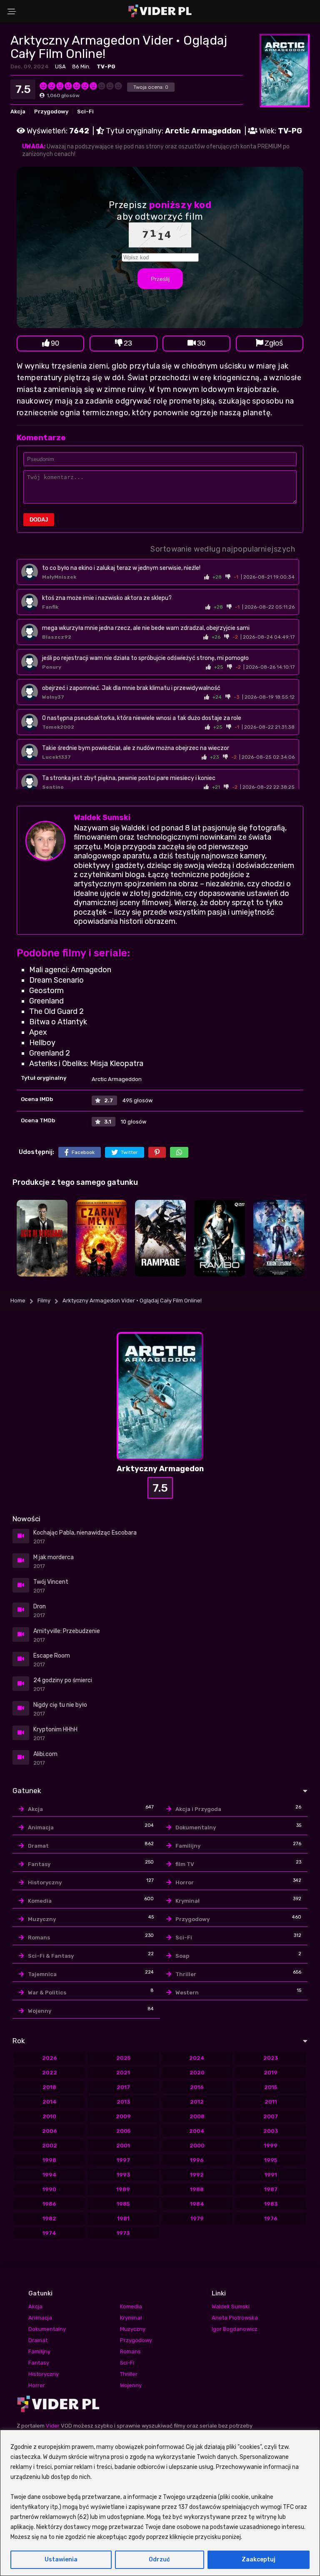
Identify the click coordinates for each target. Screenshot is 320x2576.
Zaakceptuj (259, 2560)
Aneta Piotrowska (235, 2318)
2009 (123, 2116)
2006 (50, 2131)
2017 (123, 2087)
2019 (271, 2073)
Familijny (188, 1846)
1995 (271, 2160)
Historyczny (45, 1882)
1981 (123, 2219)
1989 (123, 2189)
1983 (271, 2204)
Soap (182, 1956)
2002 (50, 2146)
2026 (50, 2058)
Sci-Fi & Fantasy (51, 1956)
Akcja (18, 112)
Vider (53, 2426)
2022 (50, 2073)
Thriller (186, 1974)
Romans (39, 1938)
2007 (271, 2116)
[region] (160, 2503)
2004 (197, 2131)
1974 (49, 2233)
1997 (123, 2160)
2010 (49, 2116)
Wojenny (40, 2011)
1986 (49, 2204)
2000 (197, 2146)
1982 (49, 2219)
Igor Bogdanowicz (235, 2329)
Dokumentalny (196, 1827)
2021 (123, 2073)
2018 (49, 2087)
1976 (271, 2219)
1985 (123, 2204)
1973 (123, 2233)
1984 (197, 2204)
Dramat (38, 1846)
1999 (271, 2146)
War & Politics (47, 1993)
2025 (123, 2058)
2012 (197, 2102)
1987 (271, 2189)
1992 (197, 2175)
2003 (271, 2131)
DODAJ (39, 520)
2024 (197, 2058)
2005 (123, 2131)
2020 (197, 2073)
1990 (49, 2189)
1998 (49, 2160)
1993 (123, 2175)
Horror (185, 1882)
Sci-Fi (85, 112)
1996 (197, 2160)
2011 (271, 2102)
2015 (271, 2087)
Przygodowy (51, 112)
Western (187, 1993)
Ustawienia (61, 2560)
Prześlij (160, 279)
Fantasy (39, 1864)
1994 (50, 2175)
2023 (271, 2058)
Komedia (40, 1901)
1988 (197, 2189)
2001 (123, 2146)
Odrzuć (159, 2560)
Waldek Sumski (102, 818)
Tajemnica (42, 1974)
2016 (197, 2087)
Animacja (41, 1827)
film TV (185, 1864)
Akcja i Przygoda (198, 1809)
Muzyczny (42, 1919)
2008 (197, 2116)
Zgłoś (274, 343)
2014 (50, 2102)
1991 (271, 2175)
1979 (197, 2219)
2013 (123, 2102)
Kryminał (187, 1901)
